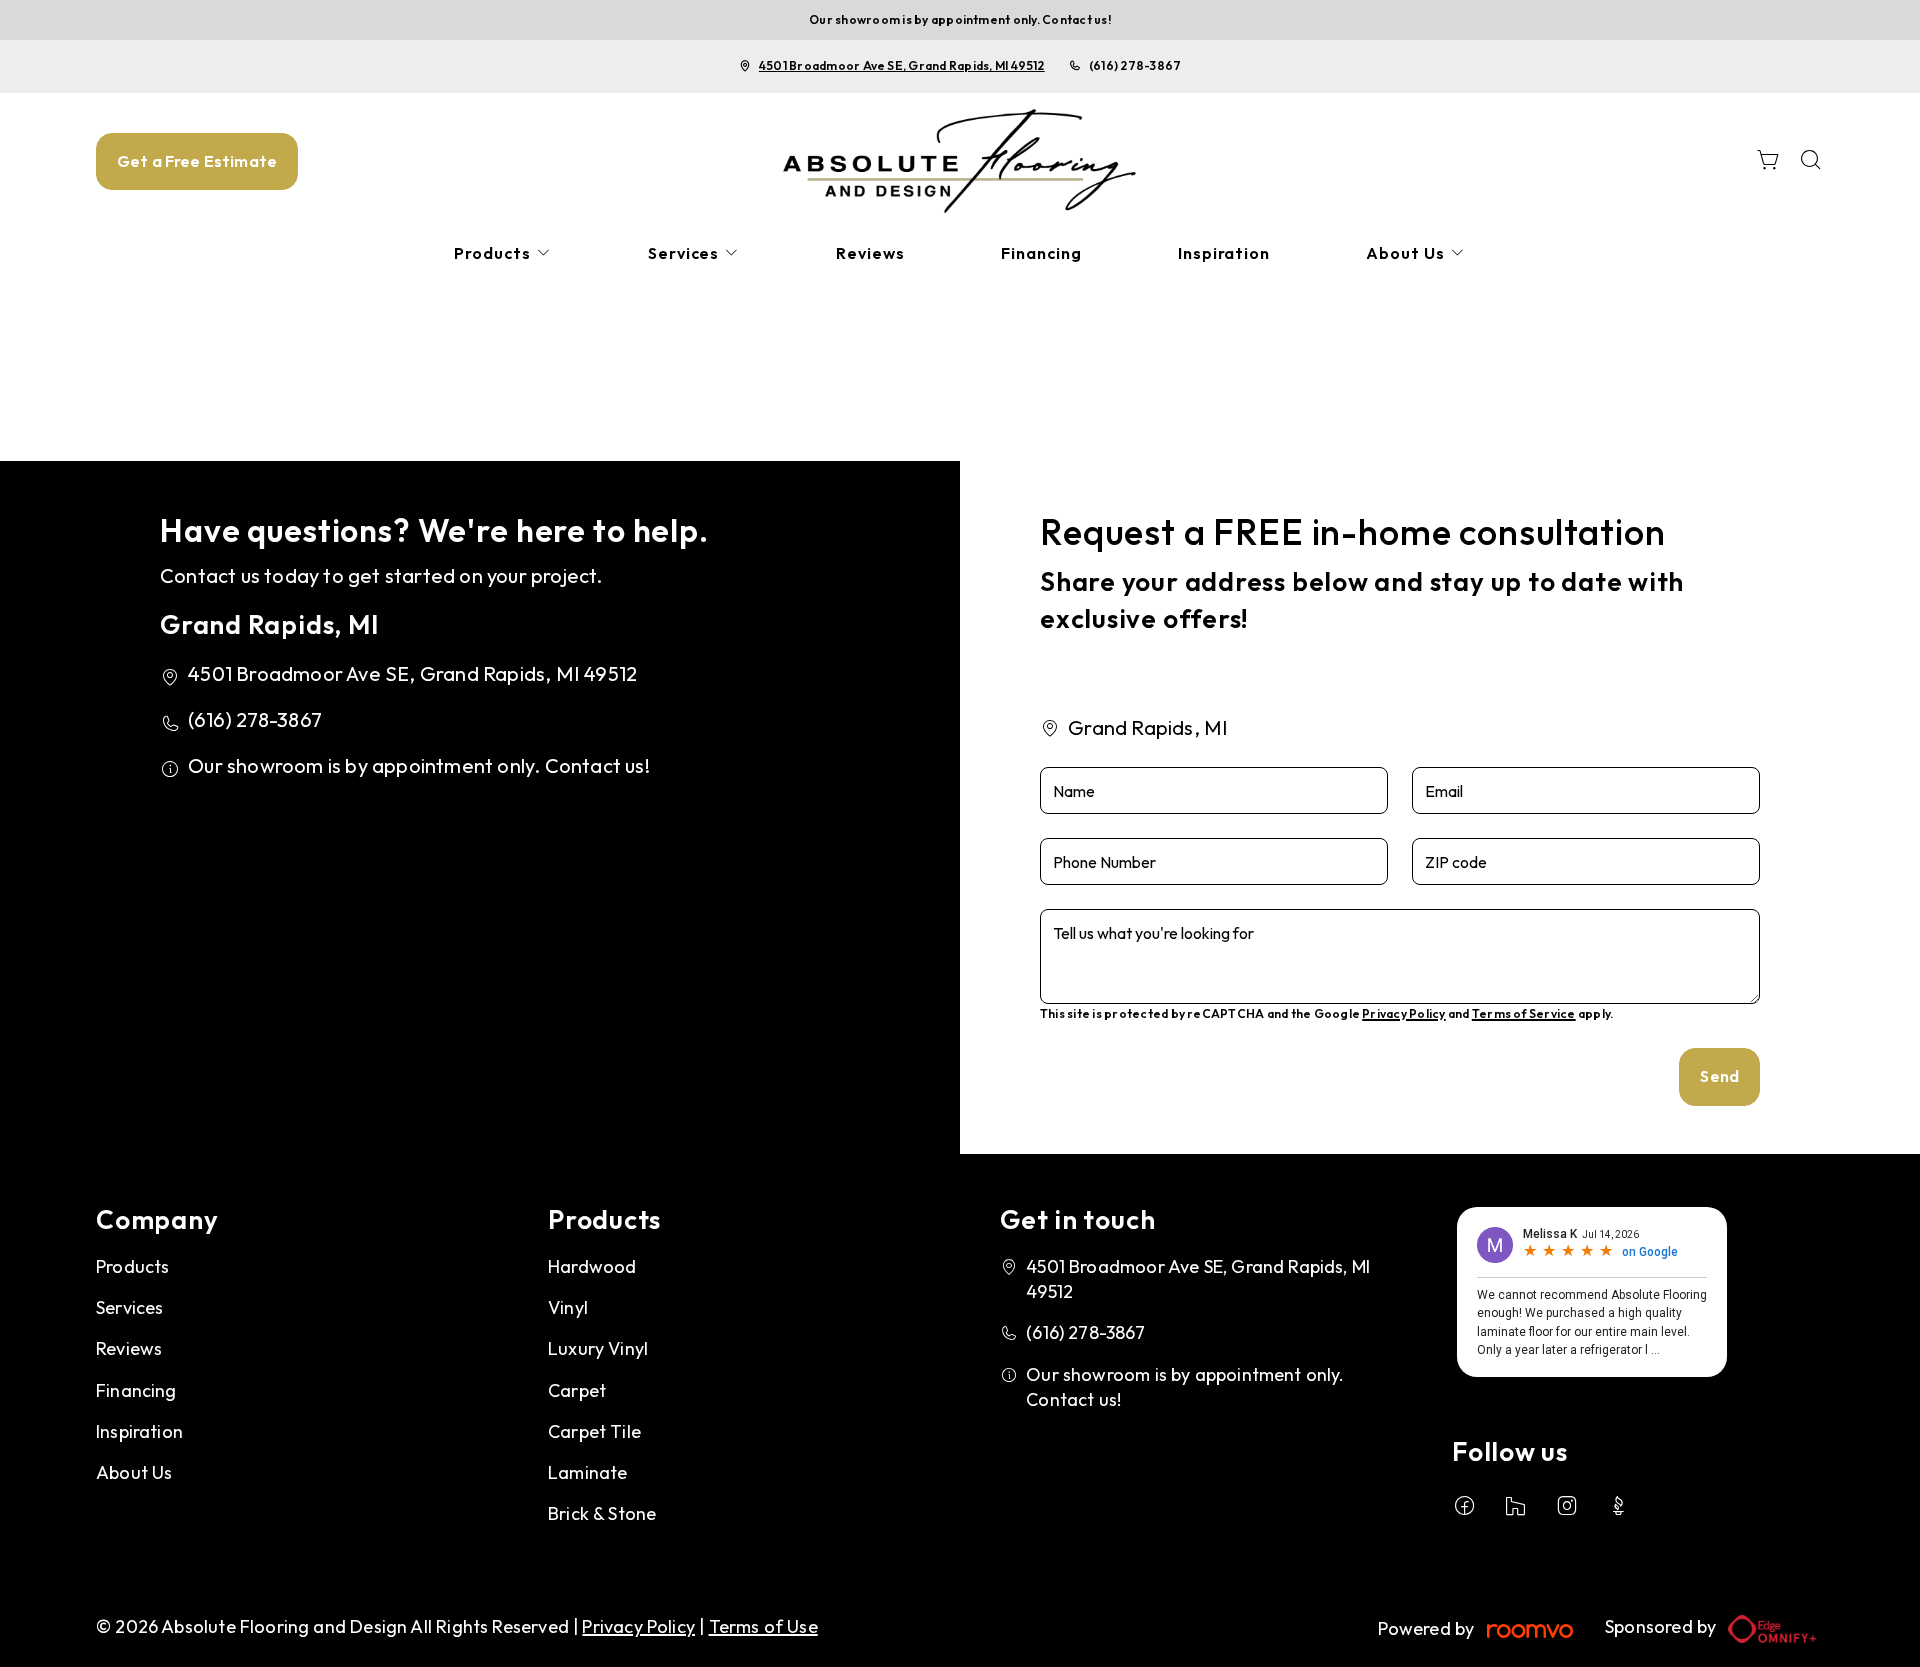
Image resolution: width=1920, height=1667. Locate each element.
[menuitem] (503, 253)
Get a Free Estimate (197, 161)
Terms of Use (763, 1626)
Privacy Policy (1403, 1013)
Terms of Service (1524, 1013)
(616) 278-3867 (1135, 65)
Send (1719, 1076)
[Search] (1811, 161)
